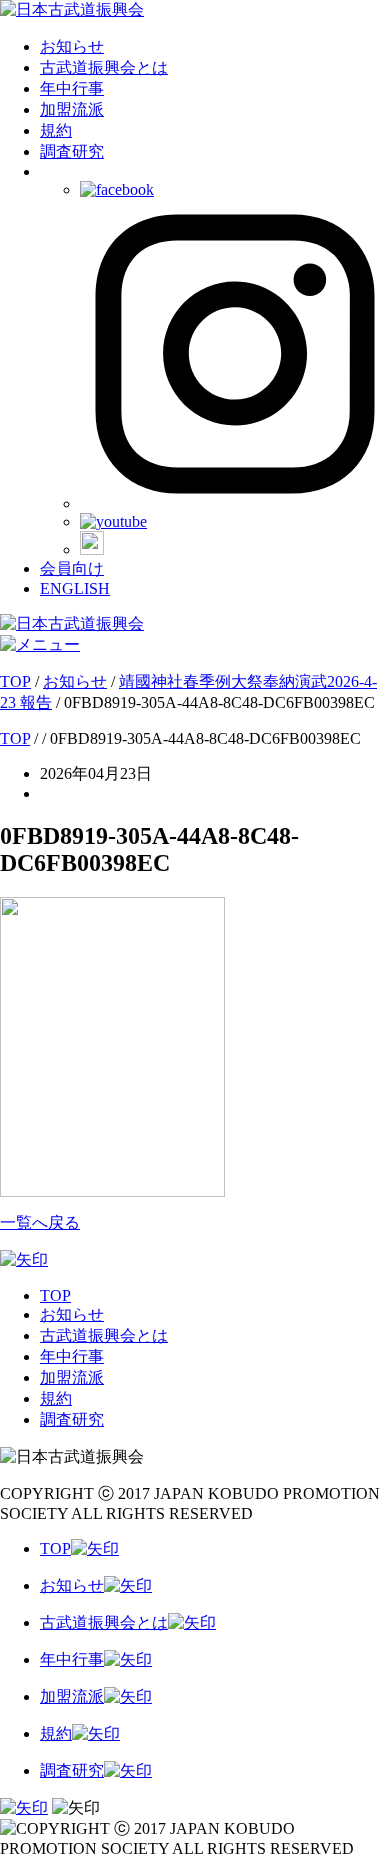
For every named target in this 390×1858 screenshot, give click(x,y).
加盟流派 (72, 109)
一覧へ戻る (40, 1222)
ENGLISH (75, 588)
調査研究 (72, 151)
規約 (56, 130)
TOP (55, 1295)
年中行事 (72, 88)
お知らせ (72, 46)
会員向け (72, 568)
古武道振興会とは (104, 67)
